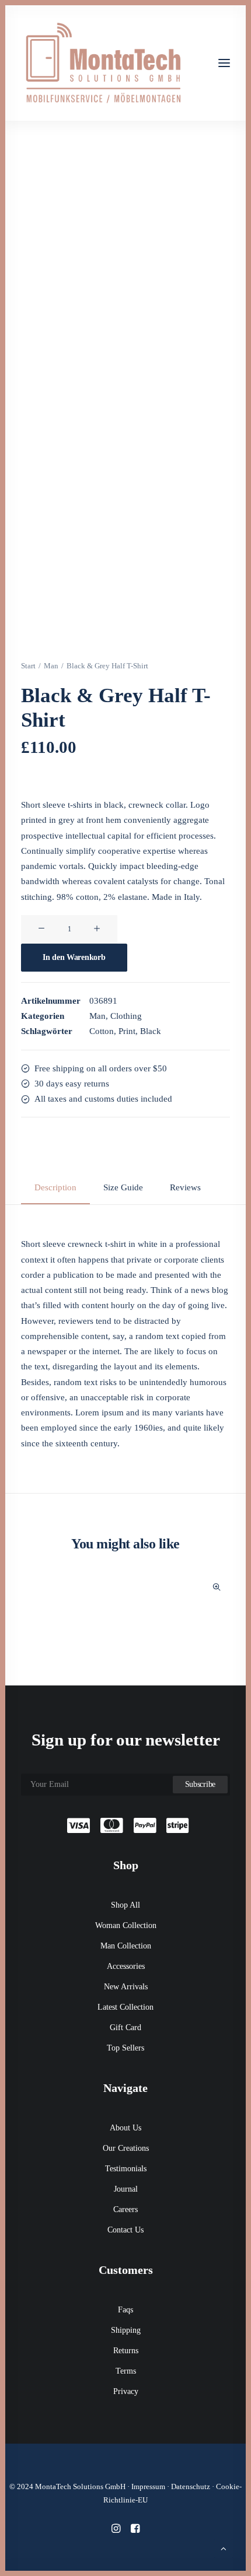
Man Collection (126, 1946)
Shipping (126, 2330)
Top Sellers (125, 2048)
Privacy (126, 2391)
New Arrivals (126, 1987)
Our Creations (126, 2148)
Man (51, 666)
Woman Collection (126, 1925)
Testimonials (126, 2169)
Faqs (125, 2310)
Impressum (148, 2486)
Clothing (126, 1016)
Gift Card (125, 2027)
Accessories (126, 1966)
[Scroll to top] (224, 2547)
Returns (126, 2351)
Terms (126, 2371)
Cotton (102, 1031)
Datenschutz (191, 2486)
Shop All (125, 1905)
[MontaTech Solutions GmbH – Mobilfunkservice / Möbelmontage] (102, 63)
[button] (224, 63)
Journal (126, 2189)
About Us (125, 2128)
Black (151, 1031)
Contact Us (125, 2230)
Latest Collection (125, 2007)
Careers (125, 2209)
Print (127, 1031)
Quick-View (216, 1587)
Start (28, 666)
